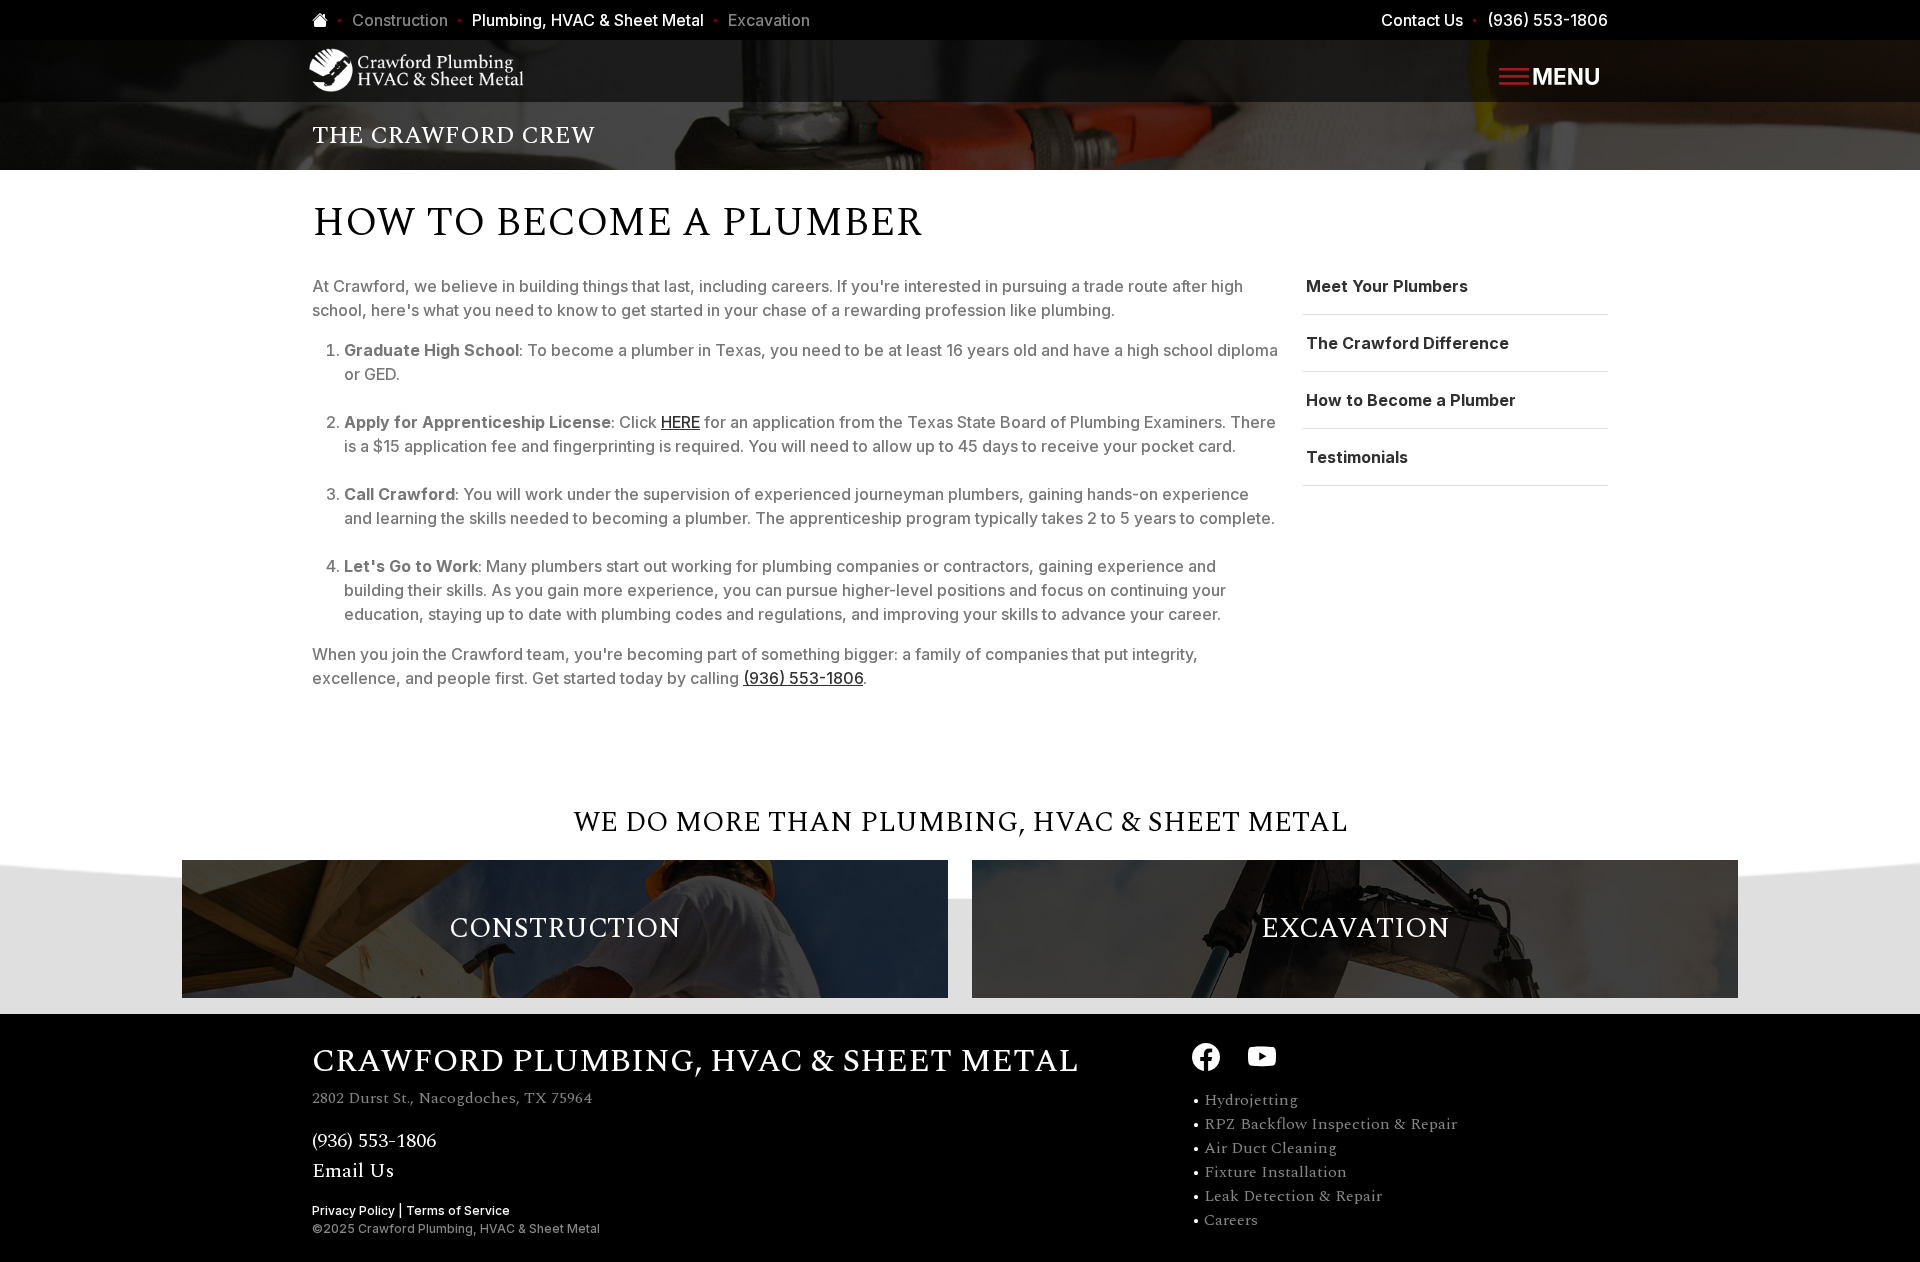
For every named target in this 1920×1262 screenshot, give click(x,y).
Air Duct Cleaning (1270, 1148)
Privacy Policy (353, 1210)
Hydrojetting (1251, 1100)
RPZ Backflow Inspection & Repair (1330, 1124)
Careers (1231, 1220)
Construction (400, 20)
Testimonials (1357, 457)
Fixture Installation (1275, 1172)
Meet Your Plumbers (1387, 286)
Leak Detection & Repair (1293, 1196)
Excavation (769, 20)
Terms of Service (458, 1210)
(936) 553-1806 (1547, 20)
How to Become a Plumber (1411, 400)
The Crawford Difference (1407, 343)
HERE (680, 422)
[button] (1549, 75)
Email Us (353, 1171)
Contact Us (1422, 20)
